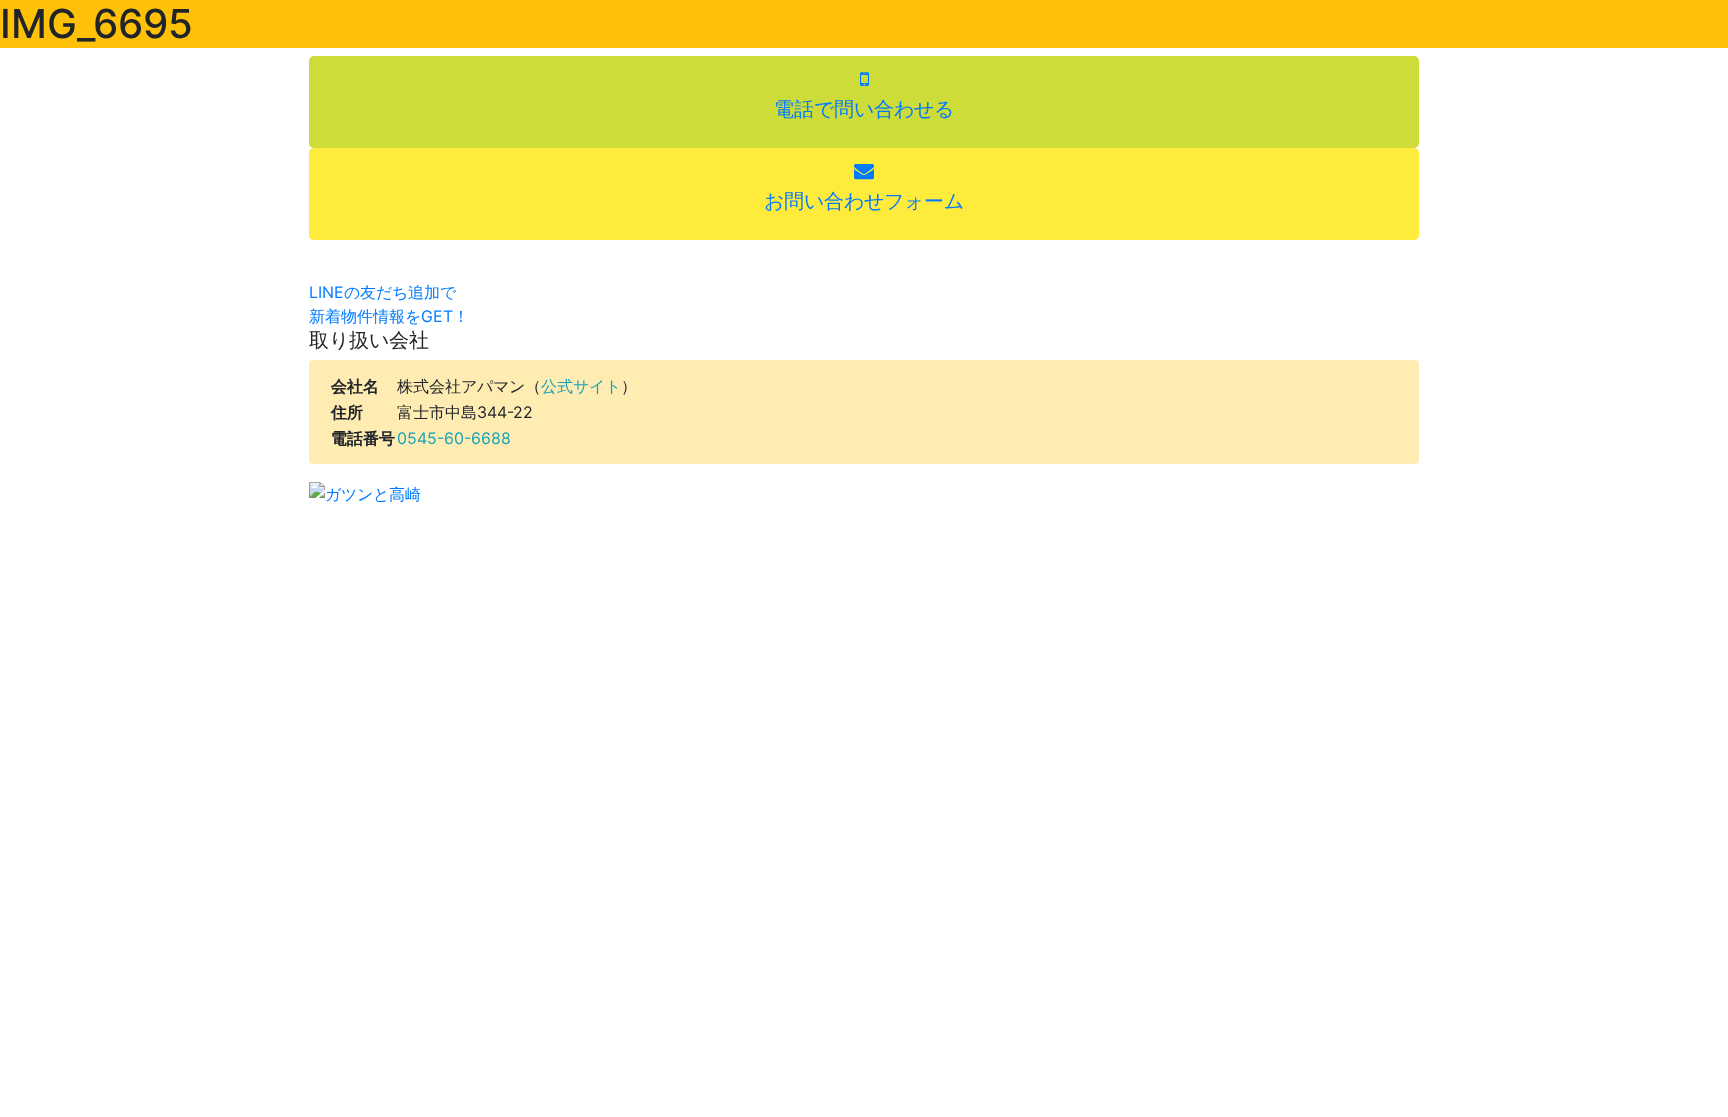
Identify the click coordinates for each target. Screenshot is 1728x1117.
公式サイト (581, 386)
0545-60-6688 (454, 438)
